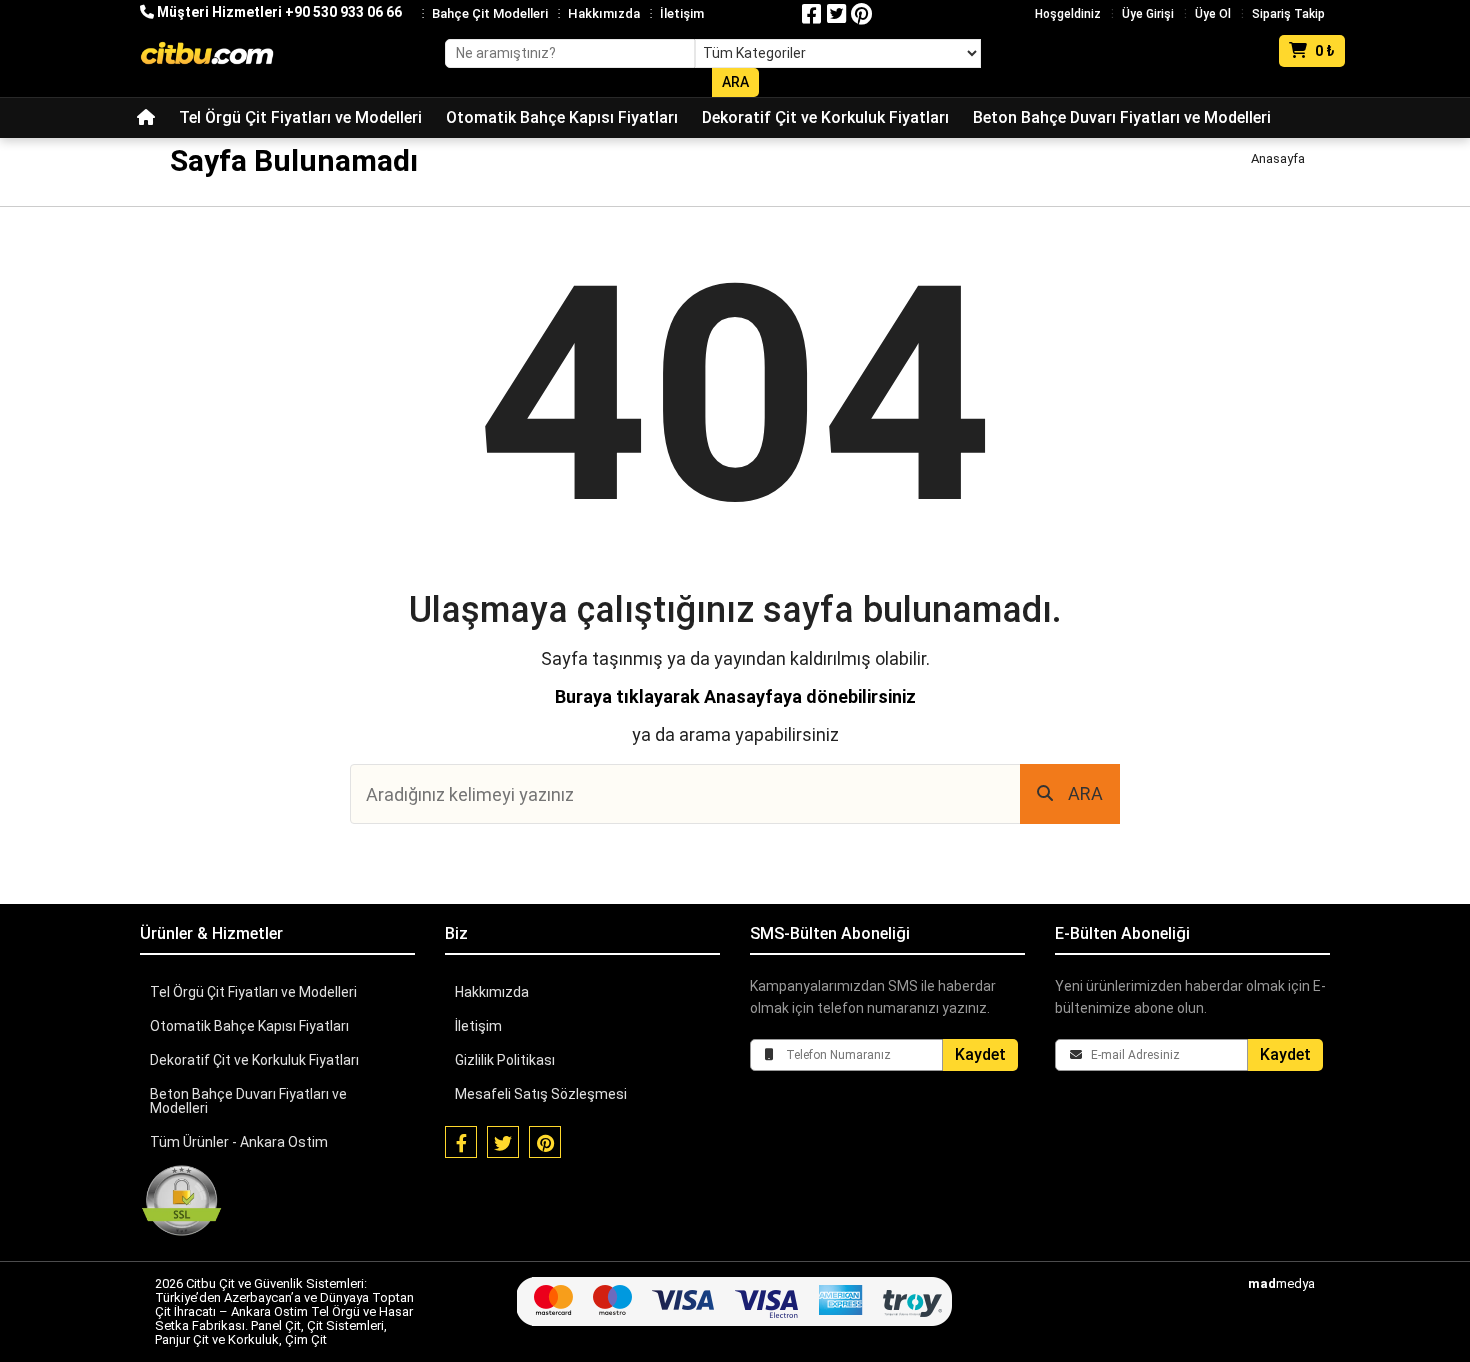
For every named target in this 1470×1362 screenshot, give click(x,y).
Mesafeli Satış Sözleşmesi (541, 1094)
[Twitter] (837, 14)
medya (1281, 1283)
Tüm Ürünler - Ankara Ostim (239, 1142)
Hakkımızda (604, 13)
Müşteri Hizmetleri (278, 12)
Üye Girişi (1148, 14)
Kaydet (980, 1054)
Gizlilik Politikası (505, 1060)
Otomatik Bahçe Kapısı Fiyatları (562, 117)
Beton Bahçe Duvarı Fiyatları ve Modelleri (1122, 117)
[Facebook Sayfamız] (461, 1142)
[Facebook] (812, 14)
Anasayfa (1278, 158)
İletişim (682, 13)
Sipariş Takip (1288, 14)
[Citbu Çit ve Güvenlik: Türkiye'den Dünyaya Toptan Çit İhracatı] (207, 54)
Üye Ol (1213, 14)
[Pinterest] (862, 14)
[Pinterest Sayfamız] (545, 1142)
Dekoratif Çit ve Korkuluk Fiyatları (825, 117)
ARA (1085, 793)
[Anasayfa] (146, 118)
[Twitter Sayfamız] (503, 1142)
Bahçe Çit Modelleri (490, 13)
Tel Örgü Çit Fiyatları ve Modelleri (300, 117)
